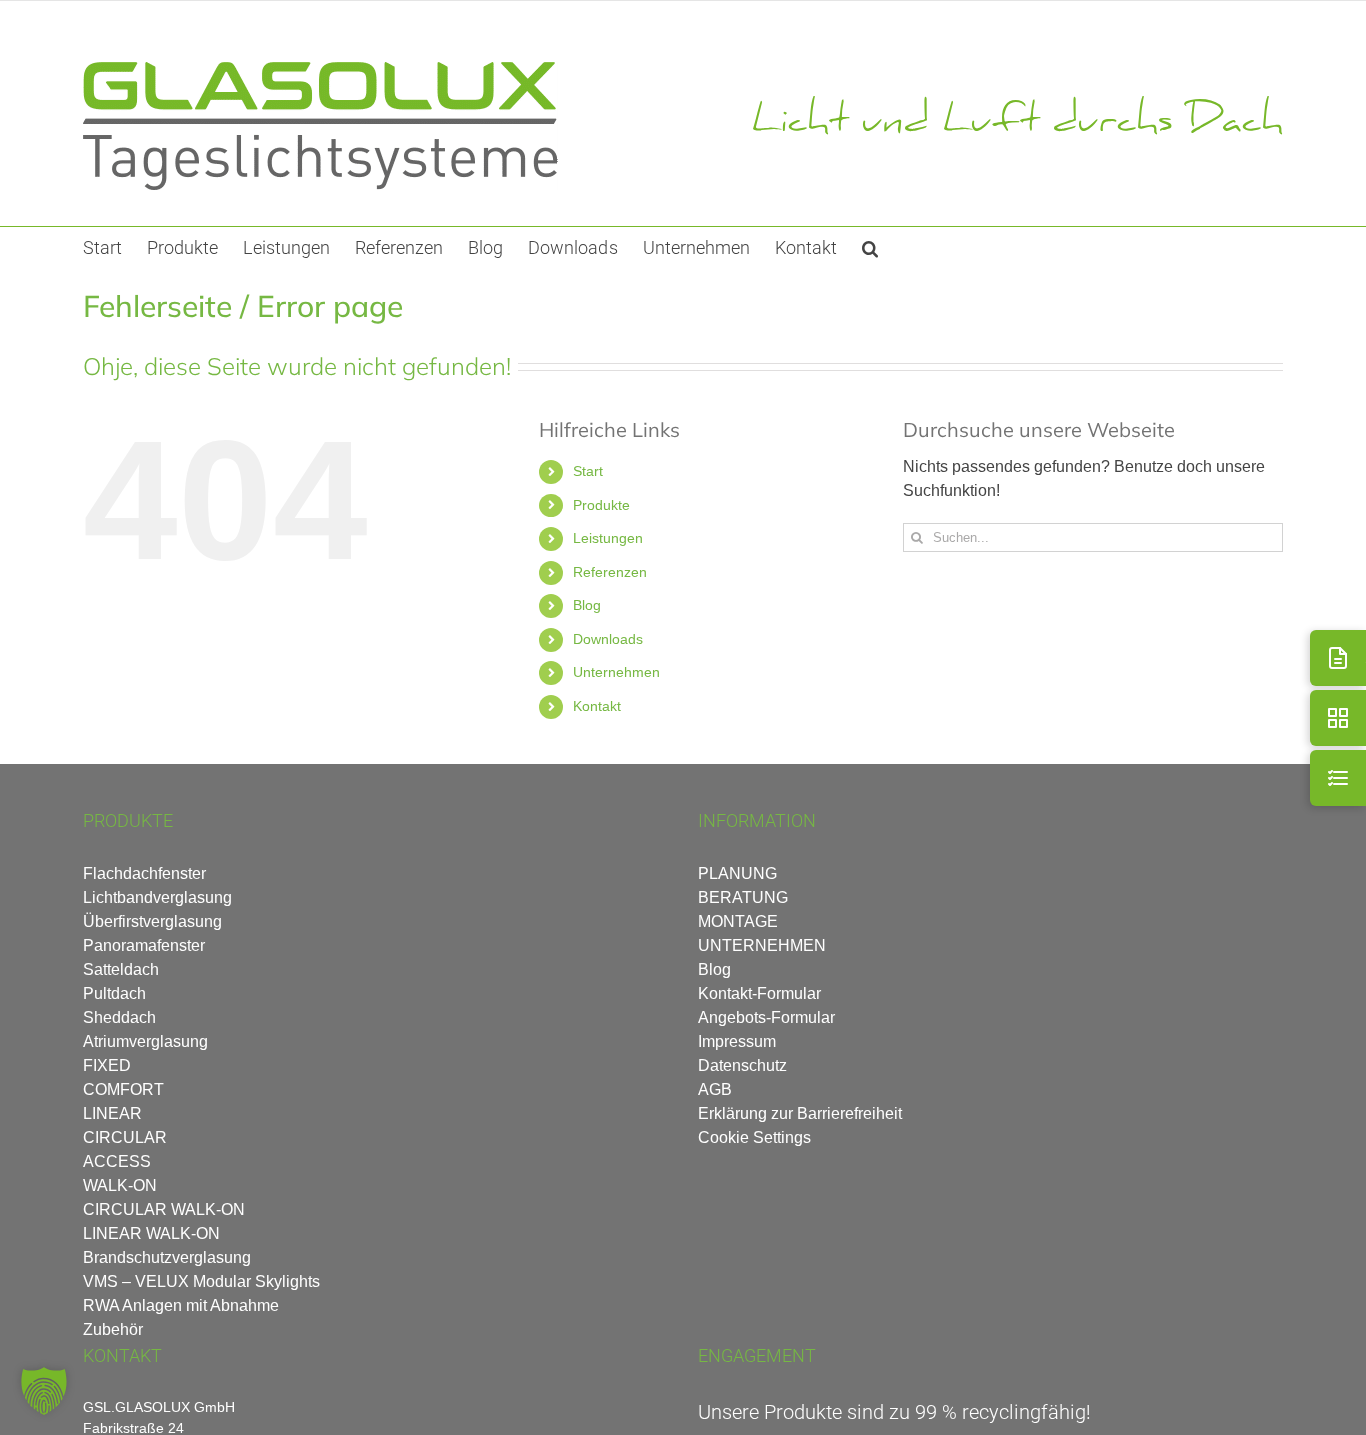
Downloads (608, 639)
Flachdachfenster (144, 873)
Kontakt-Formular (759, 993)
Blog (587, 605)
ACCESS (117, 1161)
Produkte (601, 505)
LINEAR (112, 1113)
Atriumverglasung (145, 1041)
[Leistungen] (1338, 778)
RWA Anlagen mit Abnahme (181, 1305)
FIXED (107, 1065)
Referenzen (610, 572)
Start (588, 471)
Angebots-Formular (766, 1017)
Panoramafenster (144, 945)
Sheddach (119, 1017)
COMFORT (123, 1089)
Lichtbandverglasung (157, 897)
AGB (715, 1089)
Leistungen (608, 538)
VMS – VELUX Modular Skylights (201, 1281)
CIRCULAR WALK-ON (164, 1209)
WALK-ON (120, 1185)
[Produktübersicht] (1338, 718)
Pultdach (114, 993)
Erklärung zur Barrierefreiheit (800, 1113)
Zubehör (113, 1329)
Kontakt (597, 706)
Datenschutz (742, 1065)
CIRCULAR (125, 1137)
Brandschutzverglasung (167, 1257)
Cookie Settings (754, 1137)
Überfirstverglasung (152, 921)
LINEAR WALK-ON (151, 1233)
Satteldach (121, 969)
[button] (870, 247)
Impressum (737, 1041)
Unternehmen (616, 672)
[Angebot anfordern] (1338, 658)
